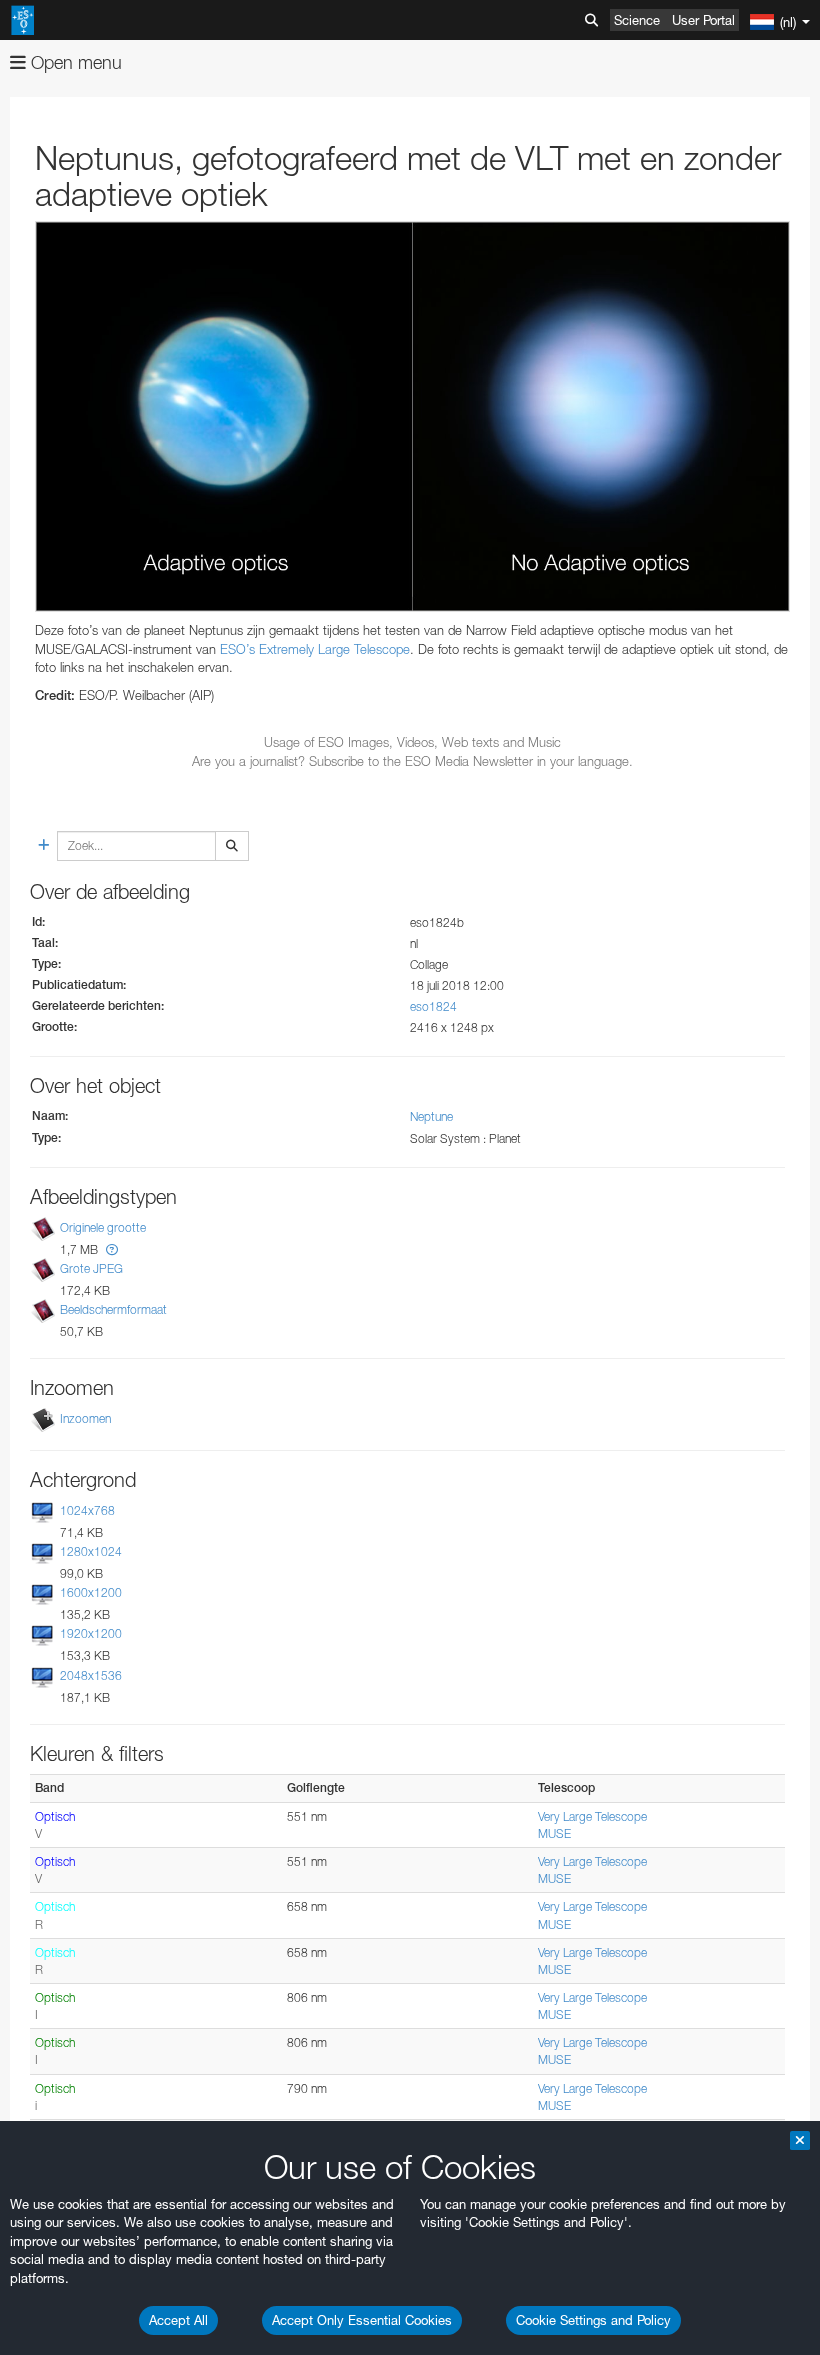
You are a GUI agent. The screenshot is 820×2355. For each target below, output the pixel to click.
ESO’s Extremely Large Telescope (315, 649)
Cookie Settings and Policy (593, 2320)
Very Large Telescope (592, 1816)
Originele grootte (103, 1227)
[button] (112, 1249)
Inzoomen (85, 1418)
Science (637, 20)
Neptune (431, 1116)
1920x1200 (91, 1634)
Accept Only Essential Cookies (362, 2320)
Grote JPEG (91, 1268)
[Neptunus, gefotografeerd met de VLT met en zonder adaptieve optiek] (412, 416)
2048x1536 (91, 1675)
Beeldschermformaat (113, 1309)
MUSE (554, 1833)
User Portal (703, 20)
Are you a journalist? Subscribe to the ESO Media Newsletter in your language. (412, 761)
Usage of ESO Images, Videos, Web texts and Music (412, 742)
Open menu (74, 62)
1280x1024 (91, 1551)
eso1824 (433, 1006)
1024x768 (87, 1510)
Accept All (178, 2320)
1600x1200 (91, 1592)
